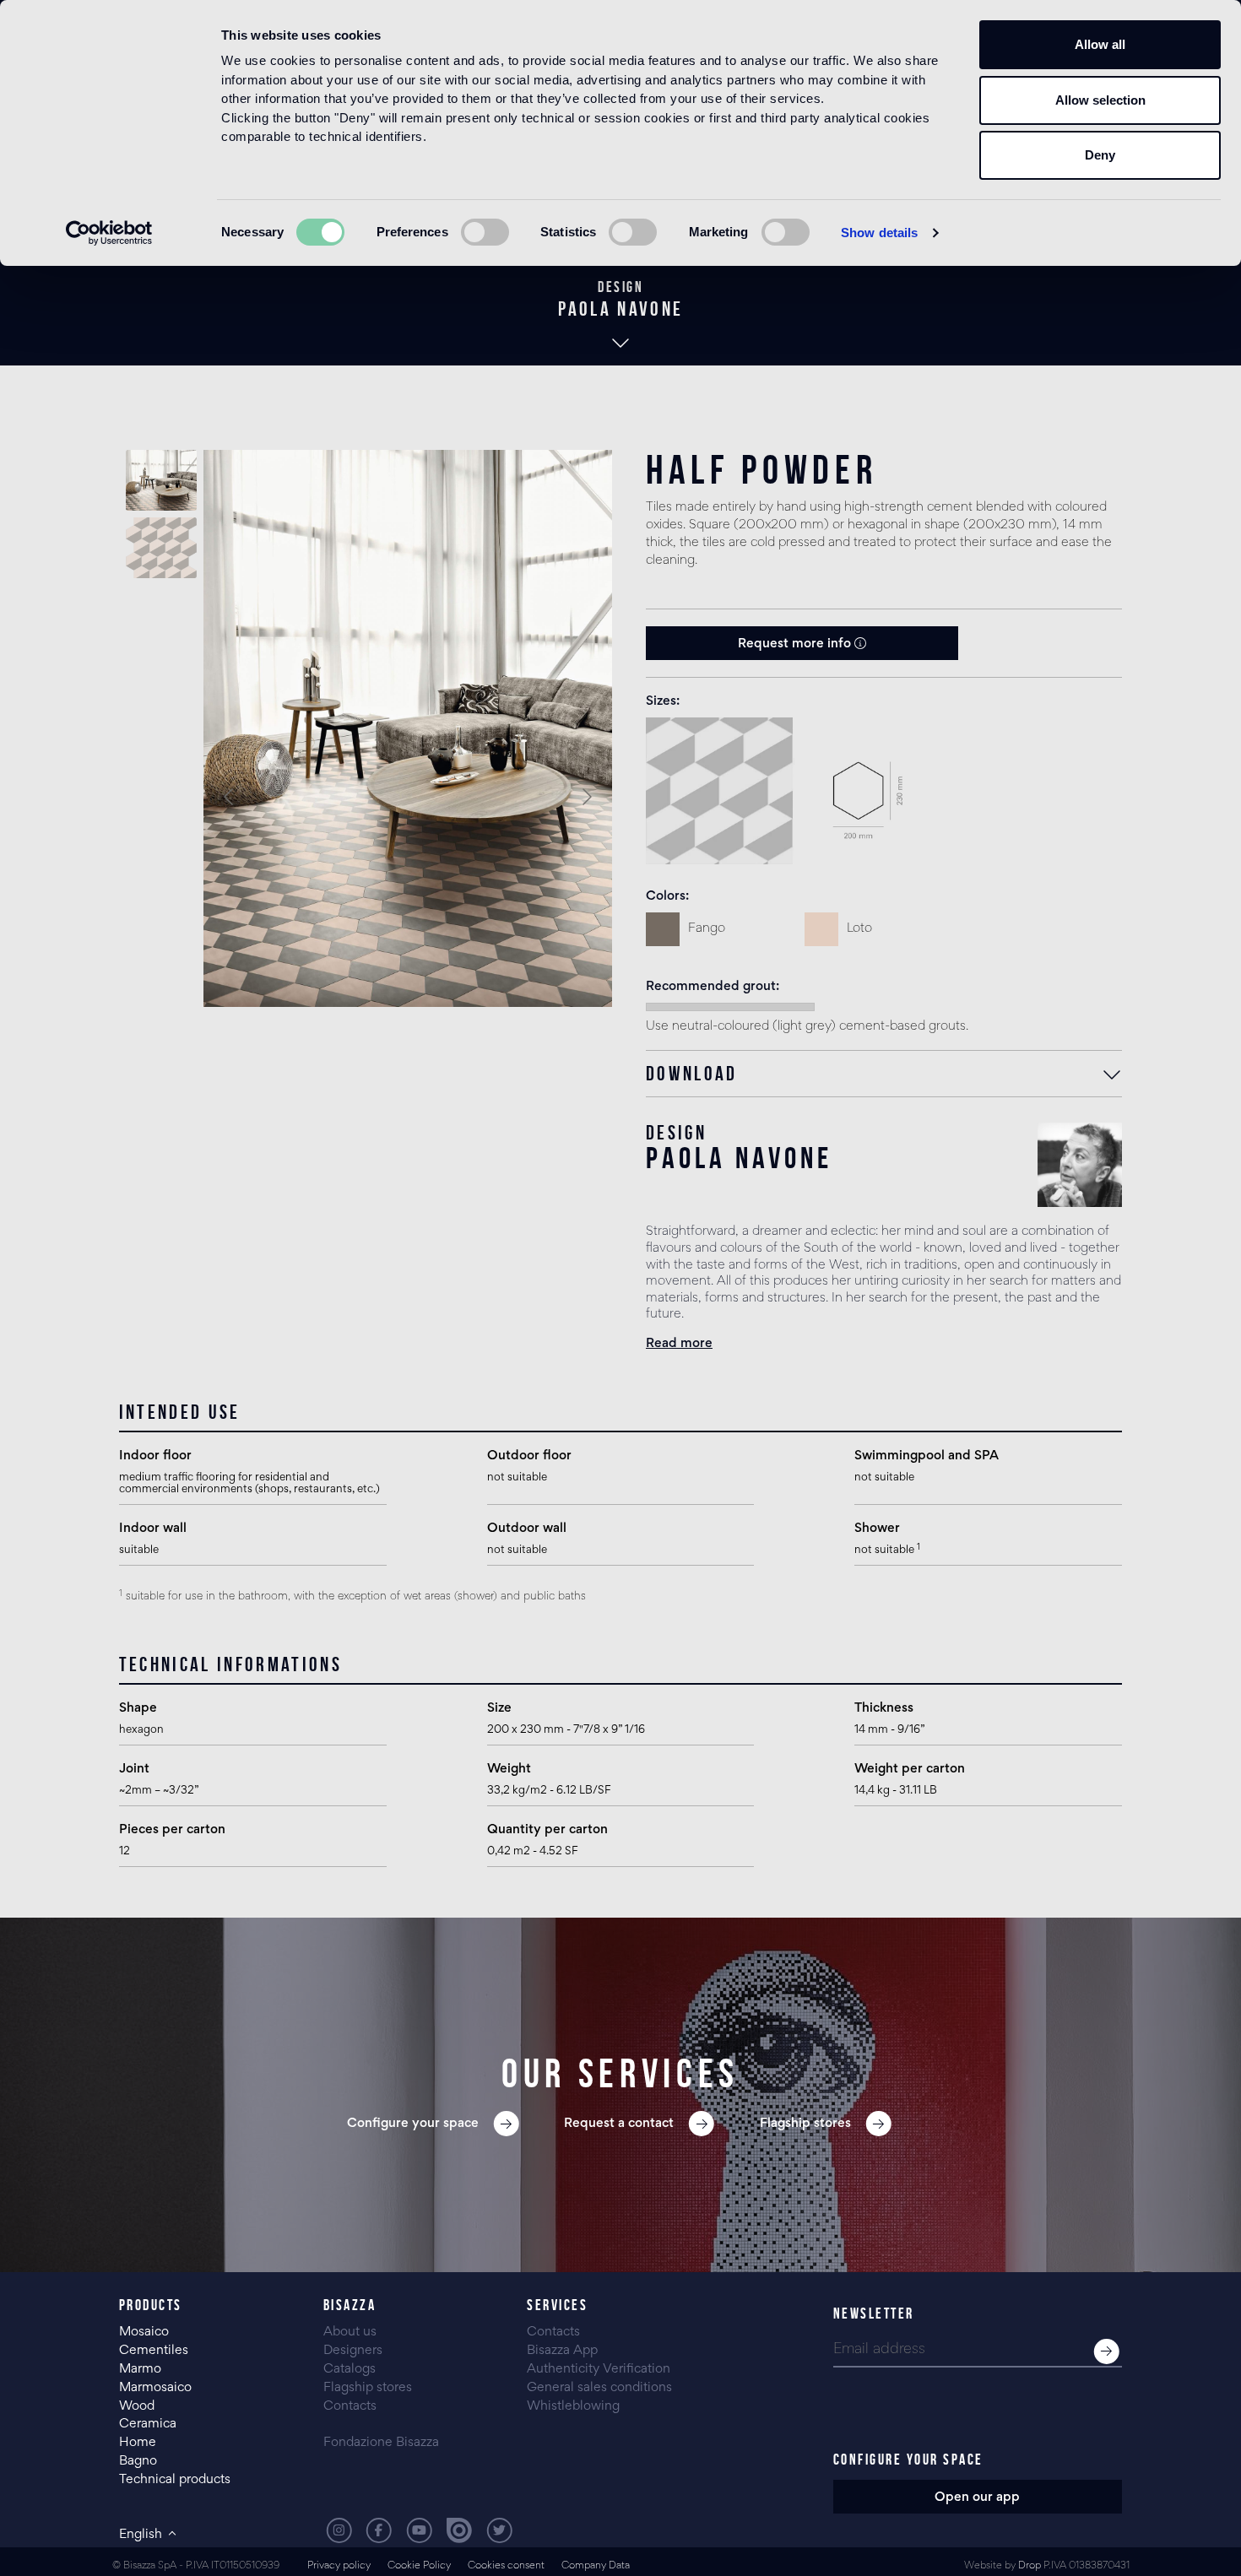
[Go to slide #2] (161, 548)
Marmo (140, 2369)
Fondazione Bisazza (381, 2443)
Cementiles (154, 2351)
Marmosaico (155, 2388)
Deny (1100, 155)
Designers (353, 2351)
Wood (137, 2406)
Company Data (596, 2566)
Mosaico (144, 2332)
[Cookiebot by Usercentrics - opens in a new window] (109, 233)
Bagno (138, 2461)
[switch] (485, 232)
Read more (679, 1344)
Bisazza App (562, 2351)
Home (138, 2443)
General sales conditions (599, 2388)
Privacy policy (339, 2566)
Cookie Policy (419, 2566)
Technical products (175, 2480)
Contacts (350, 2406)
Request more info (796, 644)
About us (350, 2332)
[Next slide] (586, 797)
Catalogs (350, 2369)
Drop (1030, 2566)
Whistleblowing (573, 2406)
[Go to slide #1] (161, 480)
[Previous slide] (230, 797)
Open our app (977, 2498)
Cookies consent (506, 2566)
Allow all (1100, 44)
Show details (879, 233)
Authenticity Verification (599, 2369)
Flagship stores (368, 2388)
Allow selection (1100, 100)
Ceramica (148, 2424)
